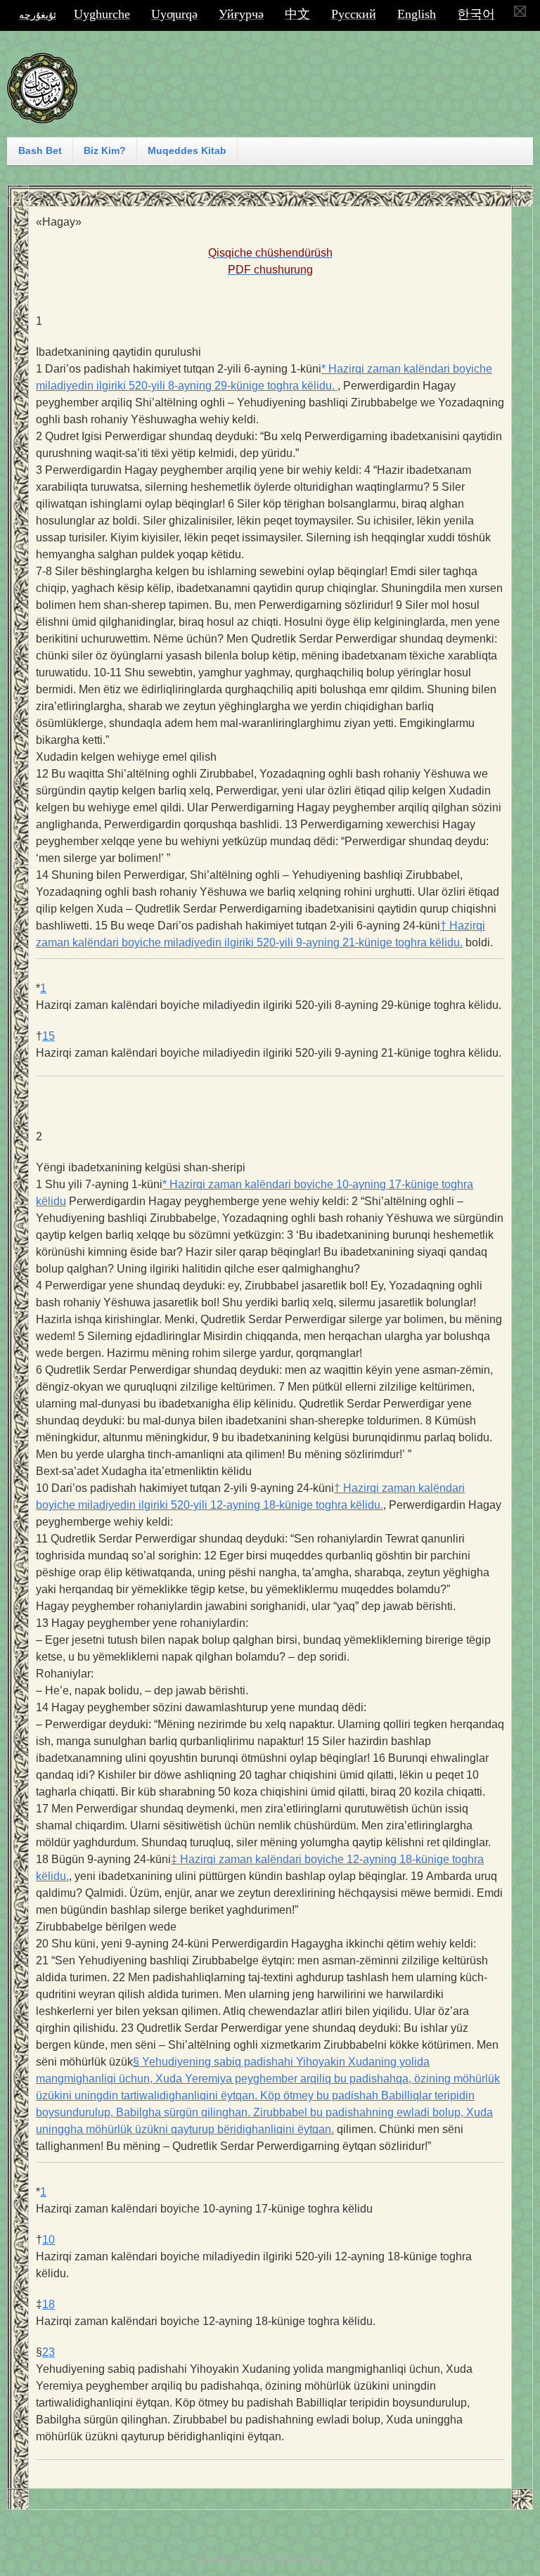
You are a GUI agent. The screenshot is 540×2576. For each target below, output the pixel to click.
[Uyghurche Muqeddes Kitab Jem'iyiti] (42, 117)
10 (49, 2240)
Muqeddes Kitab (187, 150)
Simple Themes (302, 2561)
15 (49, 1036)
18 (49, 2304)
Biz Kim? (105, 150)
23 (49, 2352)
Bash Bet (40, 150)
